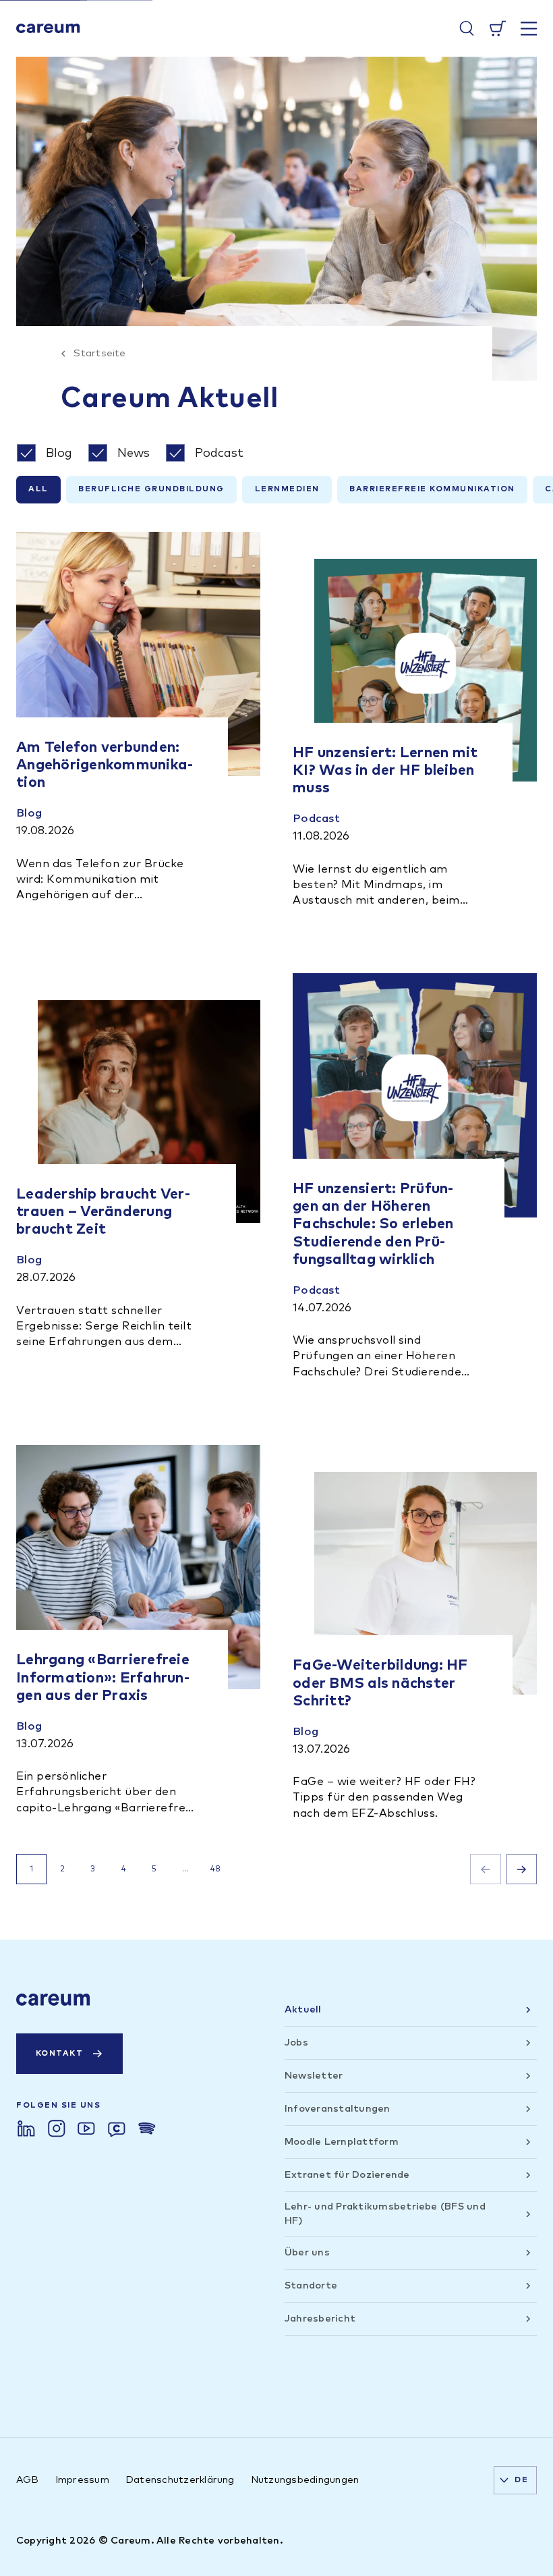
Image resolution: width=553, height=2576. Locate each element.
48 (215, 1869)
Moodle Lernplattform (342, 2142)
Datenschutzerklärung (180, 2480)
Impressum (82, 2480)
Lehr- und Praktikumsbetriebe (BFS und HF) (385, 2213)
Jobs (296, 2043)
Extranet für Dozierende (347, 2175)
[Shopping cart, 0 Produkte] (498, 28)
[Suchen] (467, 28)
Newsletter (314, 2076)
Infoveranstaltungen (338, 2109)
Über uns (307, 2252)
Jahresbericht (320, 2319)
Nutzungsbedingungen (305, 2480)
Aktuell (303, 2009)
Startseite (99, 353)
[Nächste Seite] (522, 1869)
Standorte (311, 2285)
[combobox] (515, 2480)
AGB (28, 2480)
